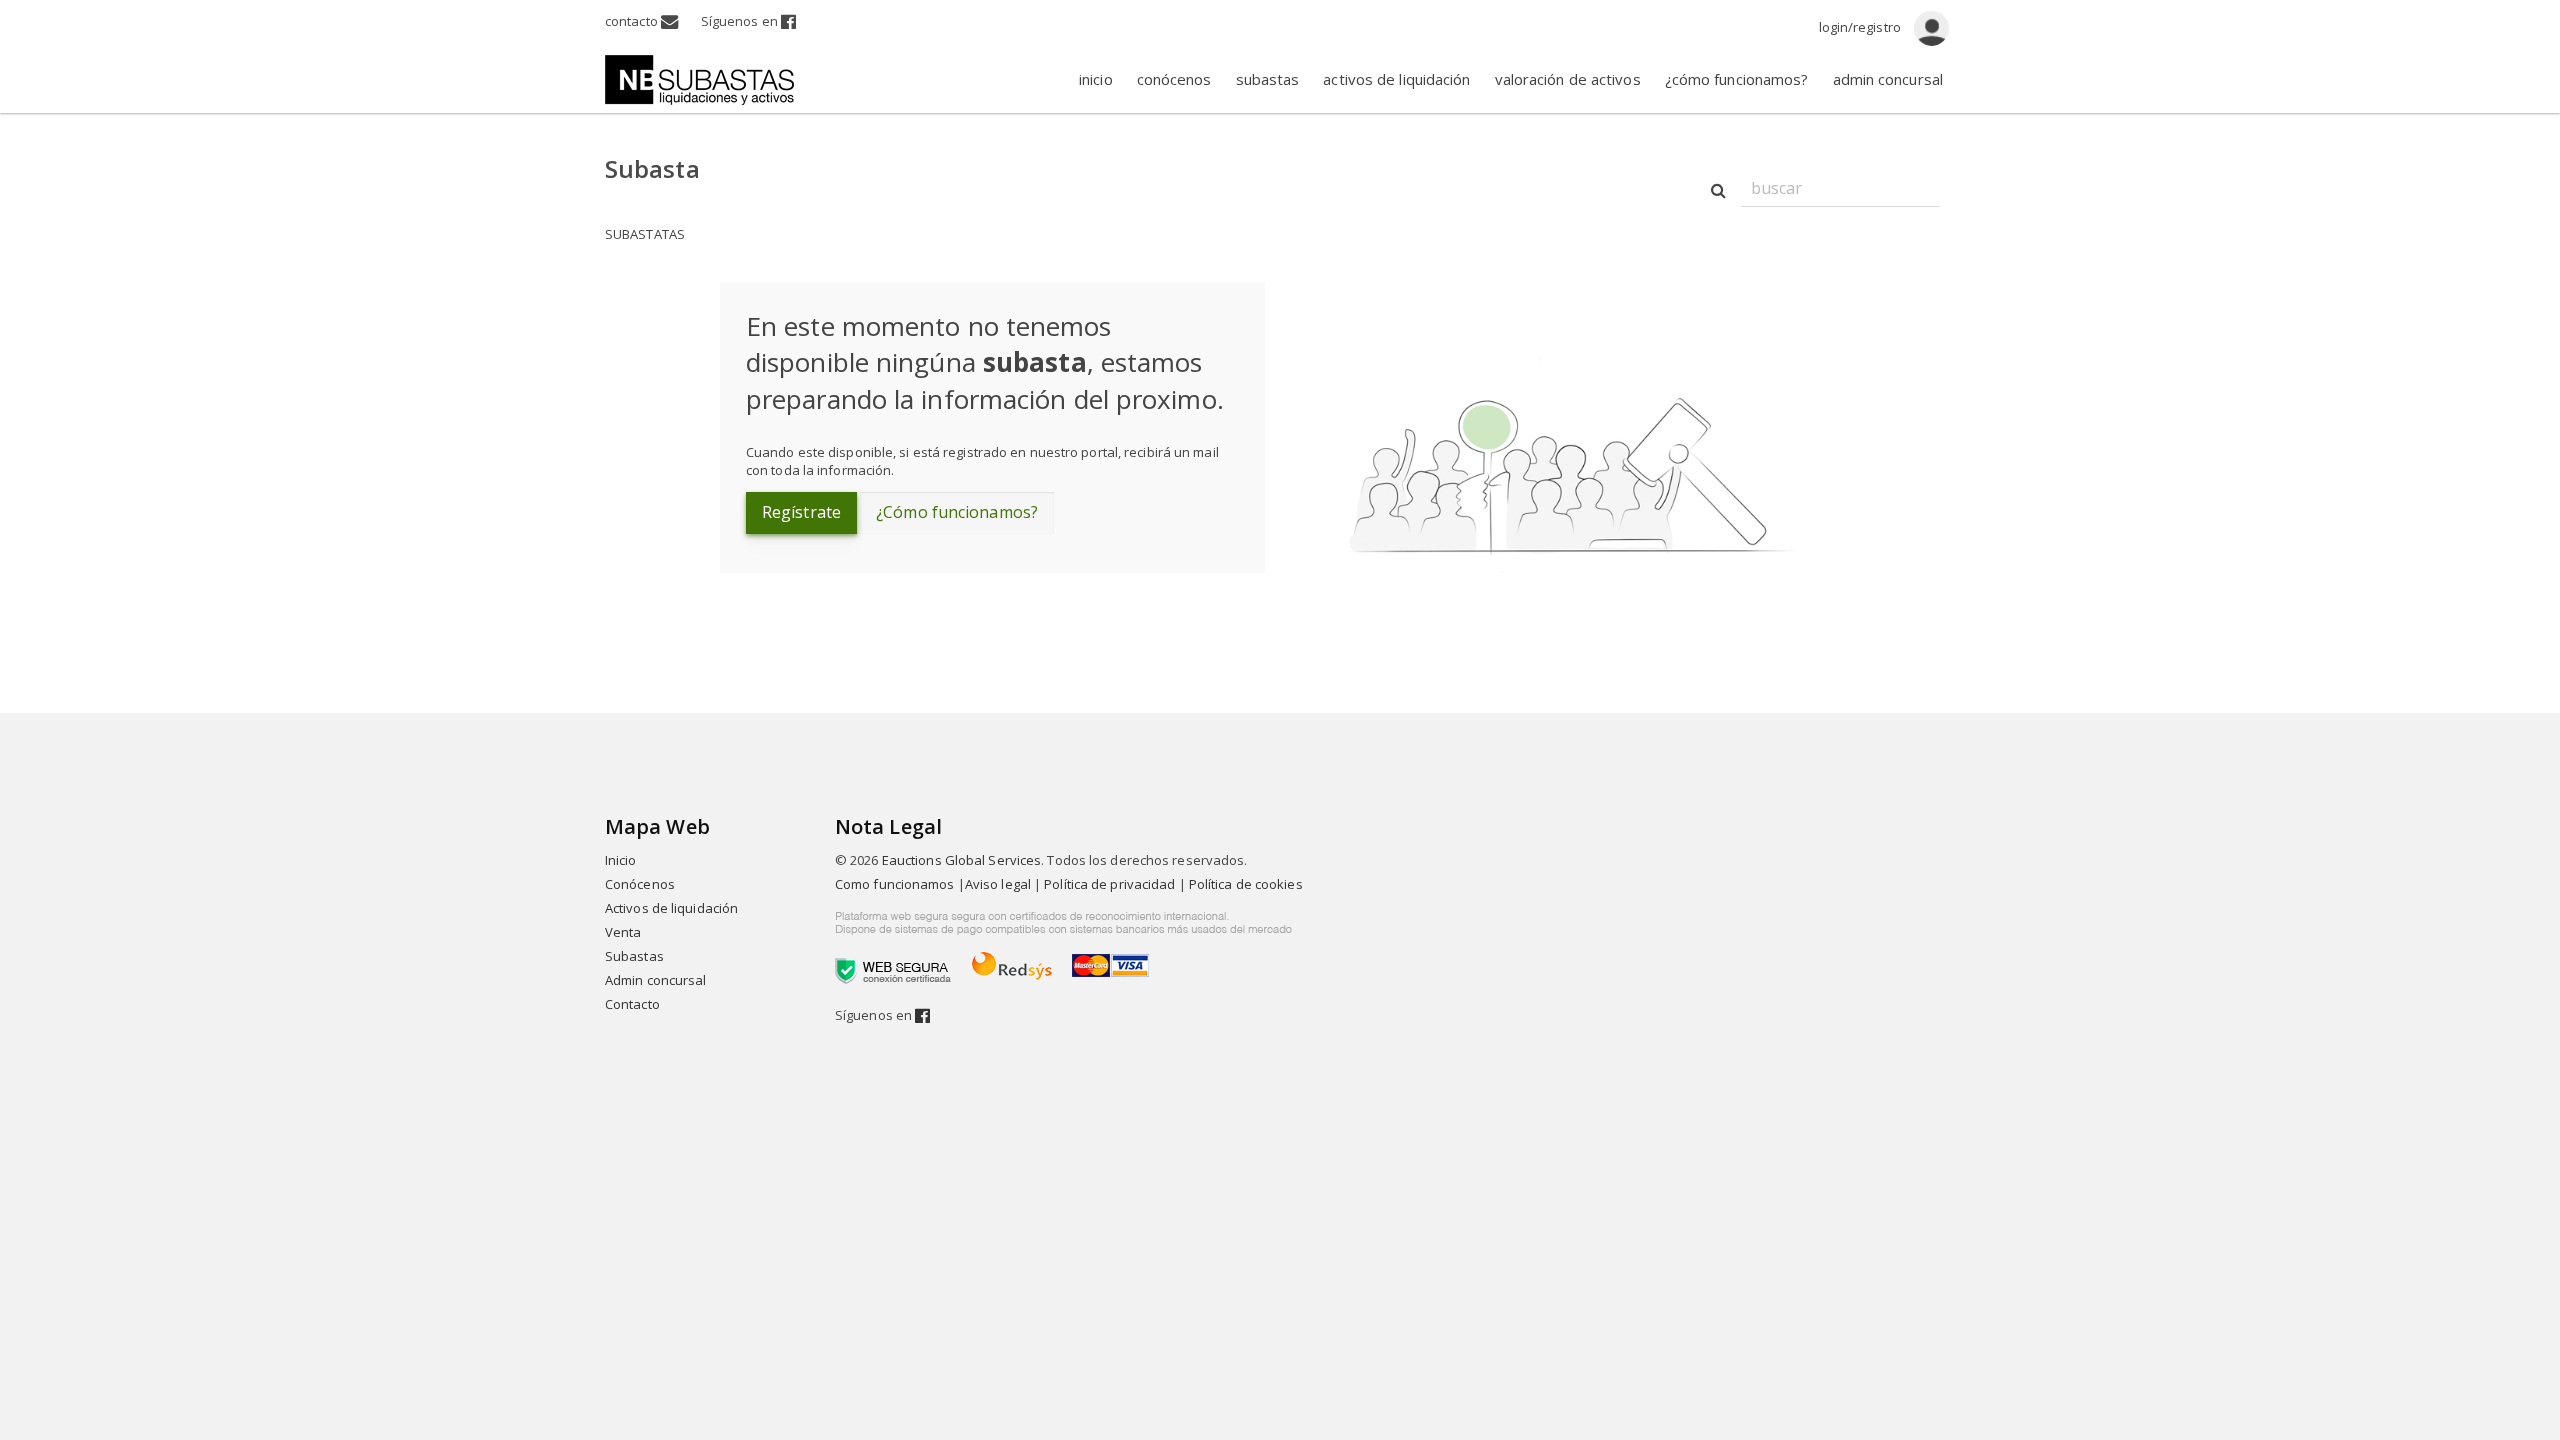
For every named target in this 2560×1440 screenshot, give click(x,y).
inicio (1096, 79)
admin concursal (1888, 79)
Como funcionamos (895, 884)
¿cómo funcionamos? (1737, 79)
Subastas (634, 956)
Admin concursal (656, 980)
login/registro (1862, 27)
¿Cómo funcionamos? (957, 512)
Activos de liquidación (671, 908)
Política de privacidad (1109, 884)
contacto (633, 21)
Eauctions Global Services (962, 860)
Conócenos (640, 884)
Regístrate (801, 512)
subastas (1268, 79)
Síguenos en (741, 21)
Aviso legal (998, 884)
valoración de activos (1568, 79)
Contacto (632, 1004)
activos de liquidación (1396, 79)
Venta (623, 932)
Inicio (621, 860)
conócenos (1174, 79)
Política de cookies (1246, 884)
